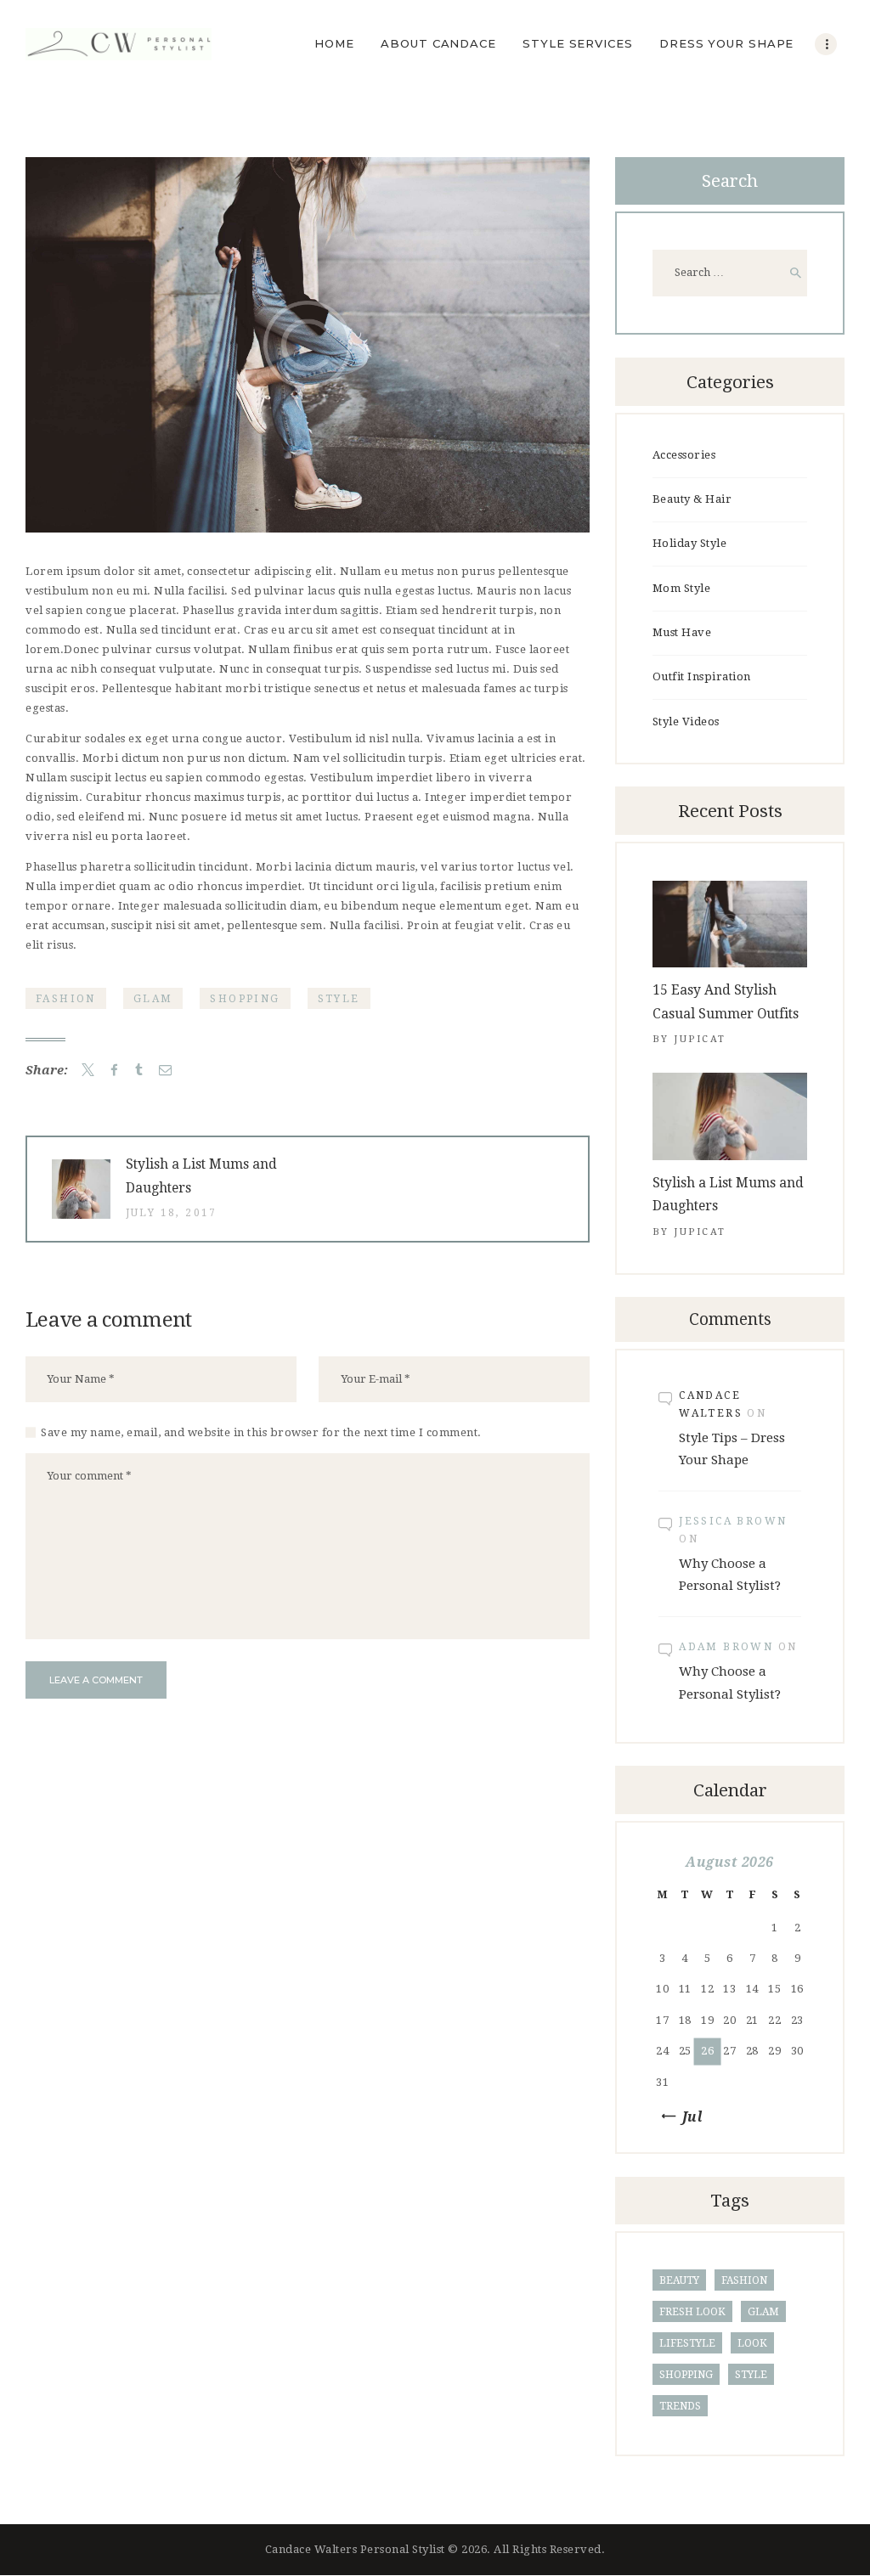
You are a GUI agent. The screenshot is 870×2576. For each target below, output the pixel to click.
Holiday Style (690, 543)
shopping (245, 999)
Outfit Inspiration (702, 676)
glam (153, 999)
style (339, 999)
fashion (66, 999)
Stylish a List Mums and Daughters (728, 1195)
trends (680, 2406)
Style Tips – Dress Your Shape (732, 1449)
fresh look (692, 2312)
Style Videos (686, 722)
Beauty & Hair (692, 499)
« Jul (686, 2117)
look (752, 2343)
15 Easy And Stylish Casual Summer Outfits (726, 1002)
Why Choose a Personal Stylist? (730, 1575)
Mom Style (682, 588)
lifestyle (687, 2343)
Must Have (682, 632)
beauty (679, 2280)
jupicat (700, 1039)
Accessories (684, 455)
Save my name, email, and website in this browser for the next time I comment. (261, 1432)
